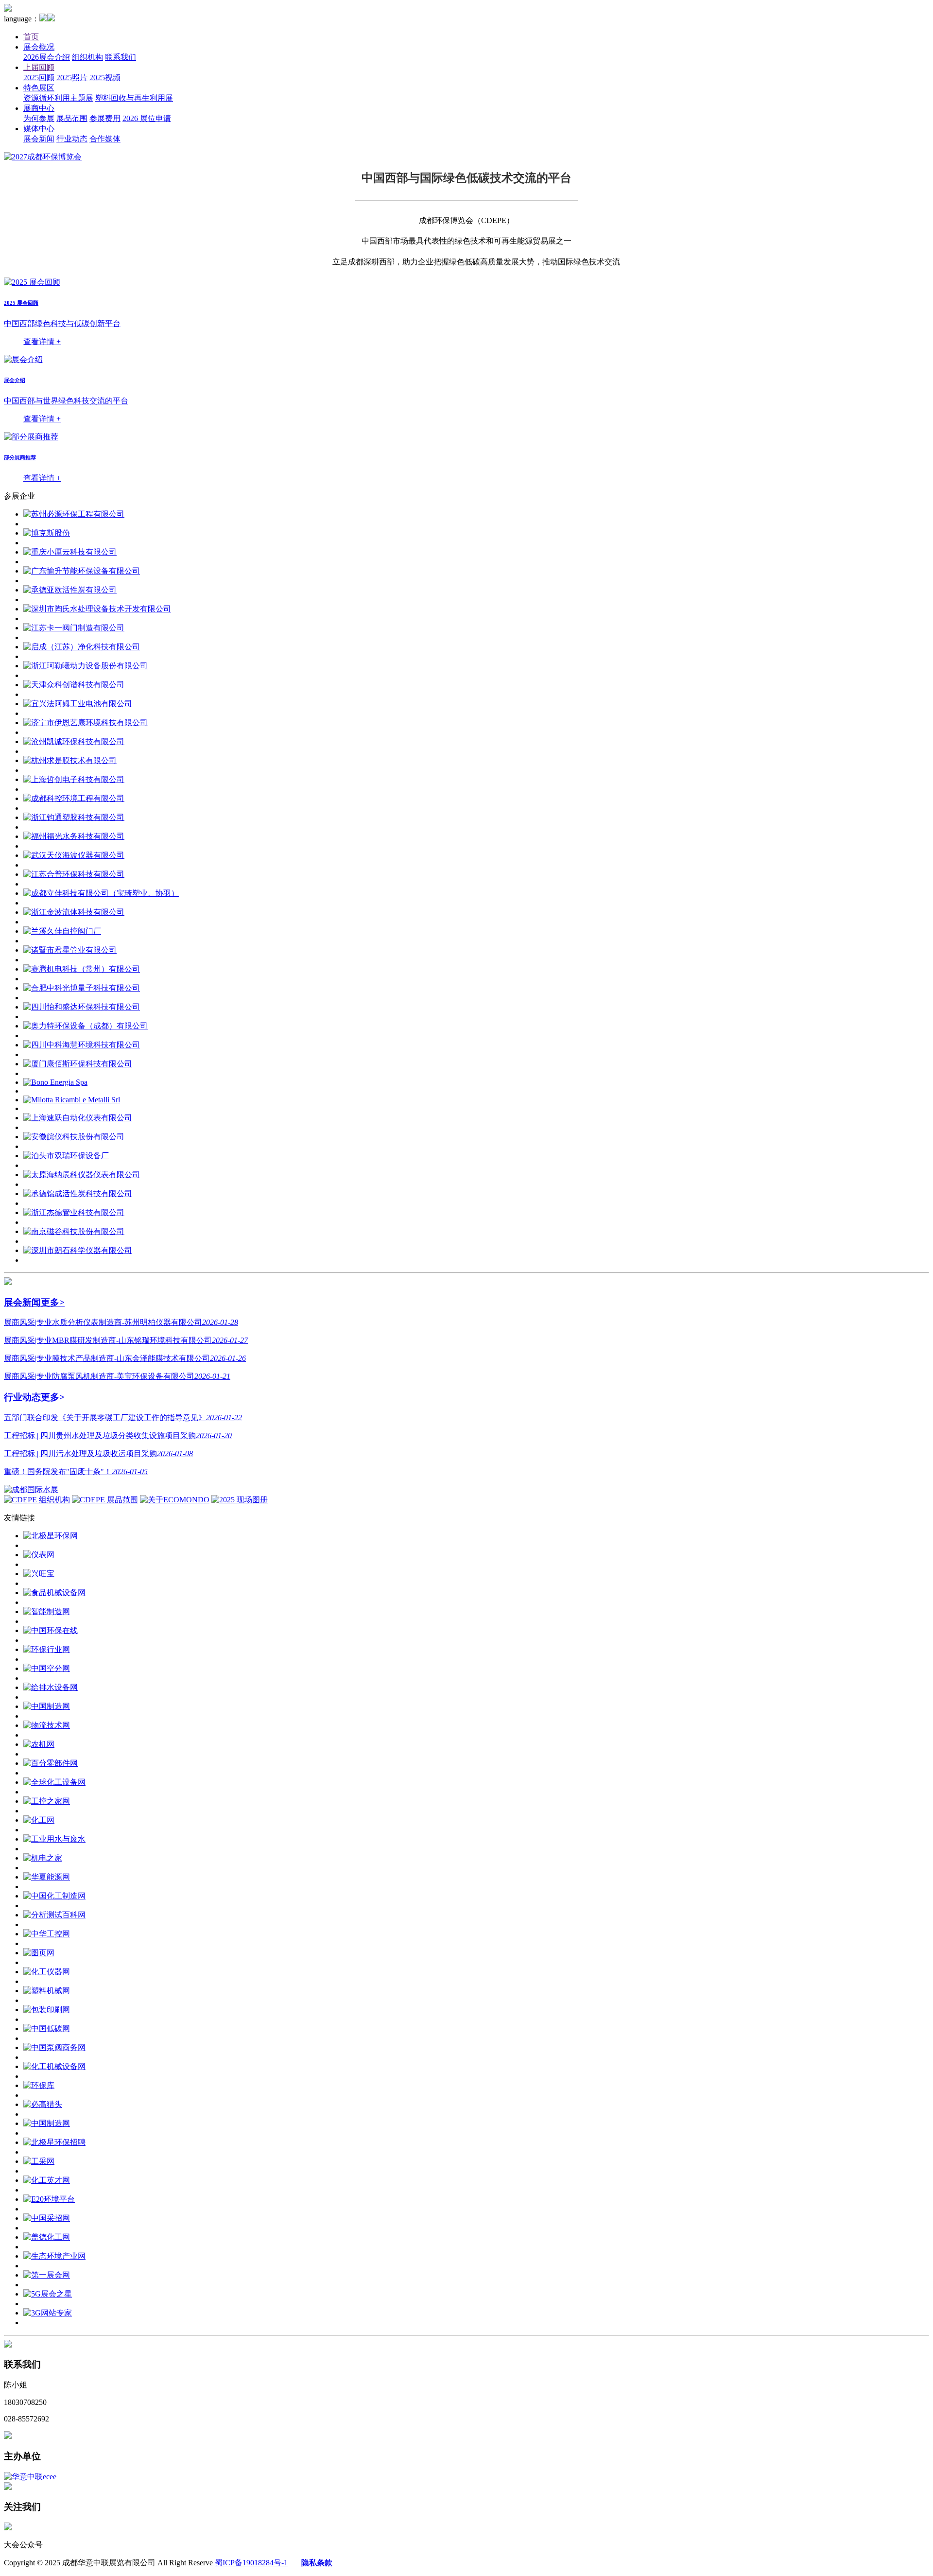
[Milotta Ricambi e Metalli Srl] (72, 1100)
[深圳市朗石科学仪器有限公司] (78, 1250)
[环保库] (39, 2085)
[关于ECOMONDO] (175, 1500)
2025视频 (105, 78)
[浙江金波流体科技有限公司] (74, 912)
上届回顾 (39, 67)
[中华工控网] (47, 1934)
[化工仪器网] (47, 1972)
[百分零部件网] (51, 1763)
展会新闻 (39, 139)
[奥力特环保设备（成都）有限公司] (86, 1026)
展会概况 (39, 47)
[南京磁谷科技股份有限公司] (74, 1231)
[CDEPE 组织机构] (37, 1500)
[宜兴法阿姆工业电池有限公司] (78, 704)
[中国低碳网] (47, 2028)
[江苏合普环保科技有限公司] (74, 874)
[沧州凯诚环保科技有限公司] (74, 741)
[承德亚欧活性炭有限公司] (70, 590)
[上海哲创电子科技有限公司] (74, 779)
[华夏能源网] (47, 1877)
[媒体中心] (8, 1282)
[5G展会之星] (48, 2294)
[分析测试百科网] (54, 1915)
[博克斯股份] (47, 533)
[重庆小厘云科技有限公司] (70, 552)
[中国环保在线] (51, 1630)
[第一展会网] (47, 2275)
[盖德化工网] (47, 2237)
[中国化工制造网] (54, 1896)
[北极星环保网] (51, 1536)
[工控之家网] (47, 1801)
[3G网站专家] (48, 2313)
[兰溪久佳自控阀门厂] (62, 931)
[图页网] (39, 1953)
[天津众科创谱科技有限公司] (74, 685)
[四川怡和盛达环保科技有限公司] (82, 1007)
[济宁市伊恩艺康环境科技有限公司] (86, 722)
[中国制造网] (47, 1706)
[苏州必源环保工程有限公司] (74, 514)
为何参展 (39, 118)
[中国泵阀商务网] (54, 2047)
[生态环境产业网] (54, 2256)
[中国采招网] (47, 2218)
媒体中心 (39, 129)
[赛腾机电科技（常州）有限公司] (82, 969)
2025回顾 (39, 78)
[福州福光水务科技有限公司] (74, 836)
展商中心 (39, 108)
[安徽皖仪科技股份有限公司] (74, 1137)
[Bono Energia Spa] (55, 1082)
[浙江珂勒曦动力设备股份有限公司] (86, 666)
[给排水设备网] (51, 1687)
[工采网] (39, 2161)
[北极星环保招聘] (54, 2142)
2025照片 (72, 78)
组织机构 (87, 57)
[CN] (43, 19)
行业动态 (72, 139)
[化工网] (39, 1820)
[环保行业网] (47, 1649)
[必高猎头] (43, 2104)
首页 (31, 37)
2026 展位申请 (147, 118)
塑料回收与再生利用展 (134, 98)
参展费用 (105, 118)
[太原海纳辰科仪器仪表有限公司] (82, 1175)
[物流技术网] (47, 1725)
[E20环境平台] (49, 2199)
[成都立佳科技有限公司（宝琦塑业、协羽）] (101, 893)
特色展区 (39, 88)
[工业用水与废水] (54, 1839)
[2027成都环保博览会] (43, 157)
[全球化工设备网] (54, 1782)
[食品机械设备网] (54, 1593)
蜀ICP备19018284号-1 (251, 2563)
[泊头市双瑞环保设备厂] (66, 1156)
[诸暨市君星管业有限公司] (70, 950)
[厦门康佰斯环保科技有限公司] (78, 1064)
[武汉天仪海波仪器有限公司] (74, 855)
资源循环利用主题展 (58, 98)
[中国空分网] (47, 1668)
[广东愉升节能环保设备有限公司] (82, 571)
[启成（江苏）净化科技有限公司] (82, 647)
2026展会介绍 (47, 57)
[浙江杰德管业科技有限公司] (74, 1212)
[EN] (51, 19)
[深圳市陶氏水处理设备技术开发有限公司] (97, 609)
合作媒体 (105, 139)
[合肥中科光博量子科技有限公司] (82, 988)
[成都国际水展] (31, 1489)
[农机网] (39, 1744)
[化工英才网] (47, 2180)
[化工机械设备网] (54, 2066)
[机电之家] (43, 1858)
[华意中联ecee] (30, 2477)
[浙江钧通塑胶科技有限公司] (74, 817)
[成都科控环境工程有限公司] (74, 798)
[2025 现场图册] (240, 1500)
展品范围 (72, 118)
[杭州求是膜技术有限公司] (70, 760)
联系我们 (121, 57)
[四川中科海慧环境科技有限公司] (82, 1045)
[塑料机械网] (47, 1991)
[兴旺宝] (39, 1574)
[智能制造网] (47, 1611)
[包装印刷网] (47, 2010)
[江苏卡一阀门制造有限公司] (74, 628)
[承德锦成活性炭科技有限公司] (78, 1193)
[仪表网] (39, 1555)
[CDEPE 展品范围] (105, 1500)
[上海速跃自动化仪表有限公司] (78, 1118)
